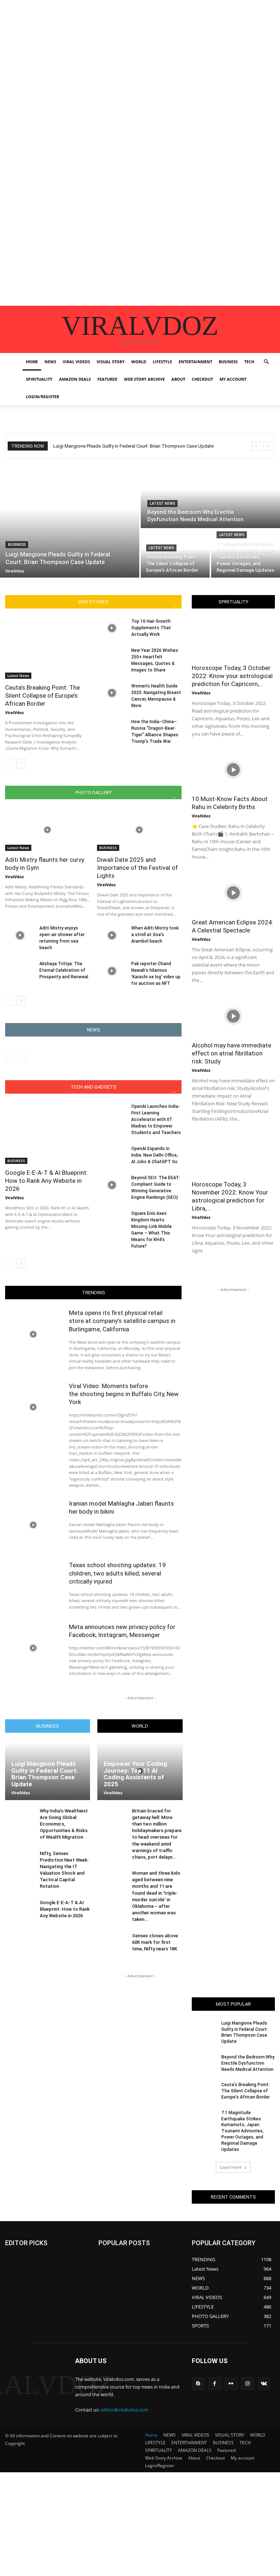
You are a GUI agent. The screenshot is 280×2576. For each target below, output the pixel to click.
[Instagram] (247, 2384)
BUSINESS (228, 362)
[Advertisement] (140, 51)
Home (32, 362)
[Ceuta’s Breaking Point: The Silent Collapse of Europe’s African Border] (175, 554)
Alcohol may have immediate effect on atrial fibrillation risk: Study (232, 1053)
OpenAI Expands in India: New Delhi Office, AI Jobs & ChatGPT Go (155, 1155)
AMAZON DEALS (75, 379)
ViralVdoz (14, 712)
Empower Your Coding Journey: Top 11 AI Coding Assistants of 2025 (135, 1774)
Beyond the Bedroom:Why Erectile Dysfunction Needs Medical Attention (248, 2063)
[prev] (256, 446)
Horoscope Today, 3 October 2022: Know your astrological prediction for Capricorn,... (232, 676)
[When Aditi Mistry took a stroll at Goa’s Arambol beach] (112, 935)
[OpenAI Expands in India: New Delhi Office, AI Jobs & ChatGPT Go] (112, 1156)
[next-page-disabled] (21, 1058)
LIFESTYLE (162, 362)
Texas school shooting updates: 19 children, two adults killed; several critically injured (117, 1573)
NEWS (50, 362)
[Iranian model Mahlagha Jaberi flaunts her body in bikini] (33, 1525)
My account (233, 379)
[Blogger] (198, 2384)
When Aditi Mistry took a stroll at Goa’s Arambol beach (155, 935)
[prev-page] (10, 764)
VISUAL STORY (111, 362)
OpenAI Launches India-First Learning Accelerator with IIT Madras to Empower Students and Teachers (156, 1119)
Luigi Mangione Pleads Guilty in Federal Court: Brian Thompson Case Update (133, 446)
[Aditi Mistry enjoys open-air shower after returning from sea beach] (20, 935)
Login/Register (42, 397)
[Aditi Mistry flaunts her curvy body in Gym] (47, 830)
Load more (231, 2167)
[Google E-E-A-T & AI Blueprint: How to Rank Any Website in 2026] (47, 1134)
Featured (107, 379)
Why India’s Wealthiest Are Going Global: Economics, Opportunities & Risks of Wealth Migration (64, 1824)
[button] (266, 362)
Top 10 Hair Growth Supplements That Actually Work (151, 628)
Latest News (162, 504)
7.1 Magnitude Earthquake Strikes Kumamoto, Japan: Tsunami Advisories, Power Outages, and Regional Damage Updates (242, 2131)
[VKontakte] (264, 2384)
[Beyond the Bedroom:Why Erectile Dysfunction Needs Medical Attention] (210, 496)
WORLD (139, 362)
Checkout (202, 379)
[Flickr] (231, 2384)
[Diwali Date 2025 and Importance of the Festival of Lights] (139, 830)
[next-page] (21, 764)
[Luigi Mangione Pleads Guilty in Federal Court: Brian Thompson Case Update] (70, 521)
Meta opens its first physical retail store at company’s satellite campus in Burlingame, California (122, 1321)
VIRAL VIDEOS (76, 362)
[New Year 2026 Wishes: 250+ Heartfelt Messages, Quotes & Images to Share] (112, 657)
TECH (249, 362)
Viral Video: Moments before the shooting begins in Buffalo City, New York (124, 1394)
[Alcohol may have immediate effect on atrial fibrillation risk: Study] (233, 1016)
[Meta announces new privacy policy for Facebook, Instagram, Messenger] (33, 1648)
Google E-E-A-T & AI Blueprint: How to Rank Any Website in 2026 (46, 1181)
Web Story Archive (144, 379)
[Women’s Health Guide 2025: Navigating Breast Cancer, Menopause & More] (112, 693)
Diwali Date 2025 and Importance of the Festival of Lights (137, 868)
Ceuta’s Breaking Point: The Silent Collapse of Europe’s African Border (42, 695)
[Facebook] (215, 2384)
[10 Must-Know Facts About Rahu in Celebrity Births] (233, 770)
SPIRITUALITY (39, 379)
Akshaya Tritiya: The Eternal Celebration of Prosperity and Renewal (64, 970)
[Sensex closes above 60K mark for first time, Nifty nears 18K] (112, 1944)
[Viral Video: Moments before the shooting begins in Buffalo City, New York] (33, 1407)
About (178, 379)
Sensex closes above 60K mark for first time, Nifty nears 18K (155, 1942)
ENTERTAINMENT (195, 362)
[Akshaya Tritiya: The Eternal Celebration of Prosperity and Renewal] (20, 971)
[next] (268, 446)
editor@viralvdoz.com (125, 2410)
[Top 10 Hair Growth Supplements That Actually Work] (112, 628)
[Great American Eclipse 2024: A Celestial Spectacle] (233, 893)
